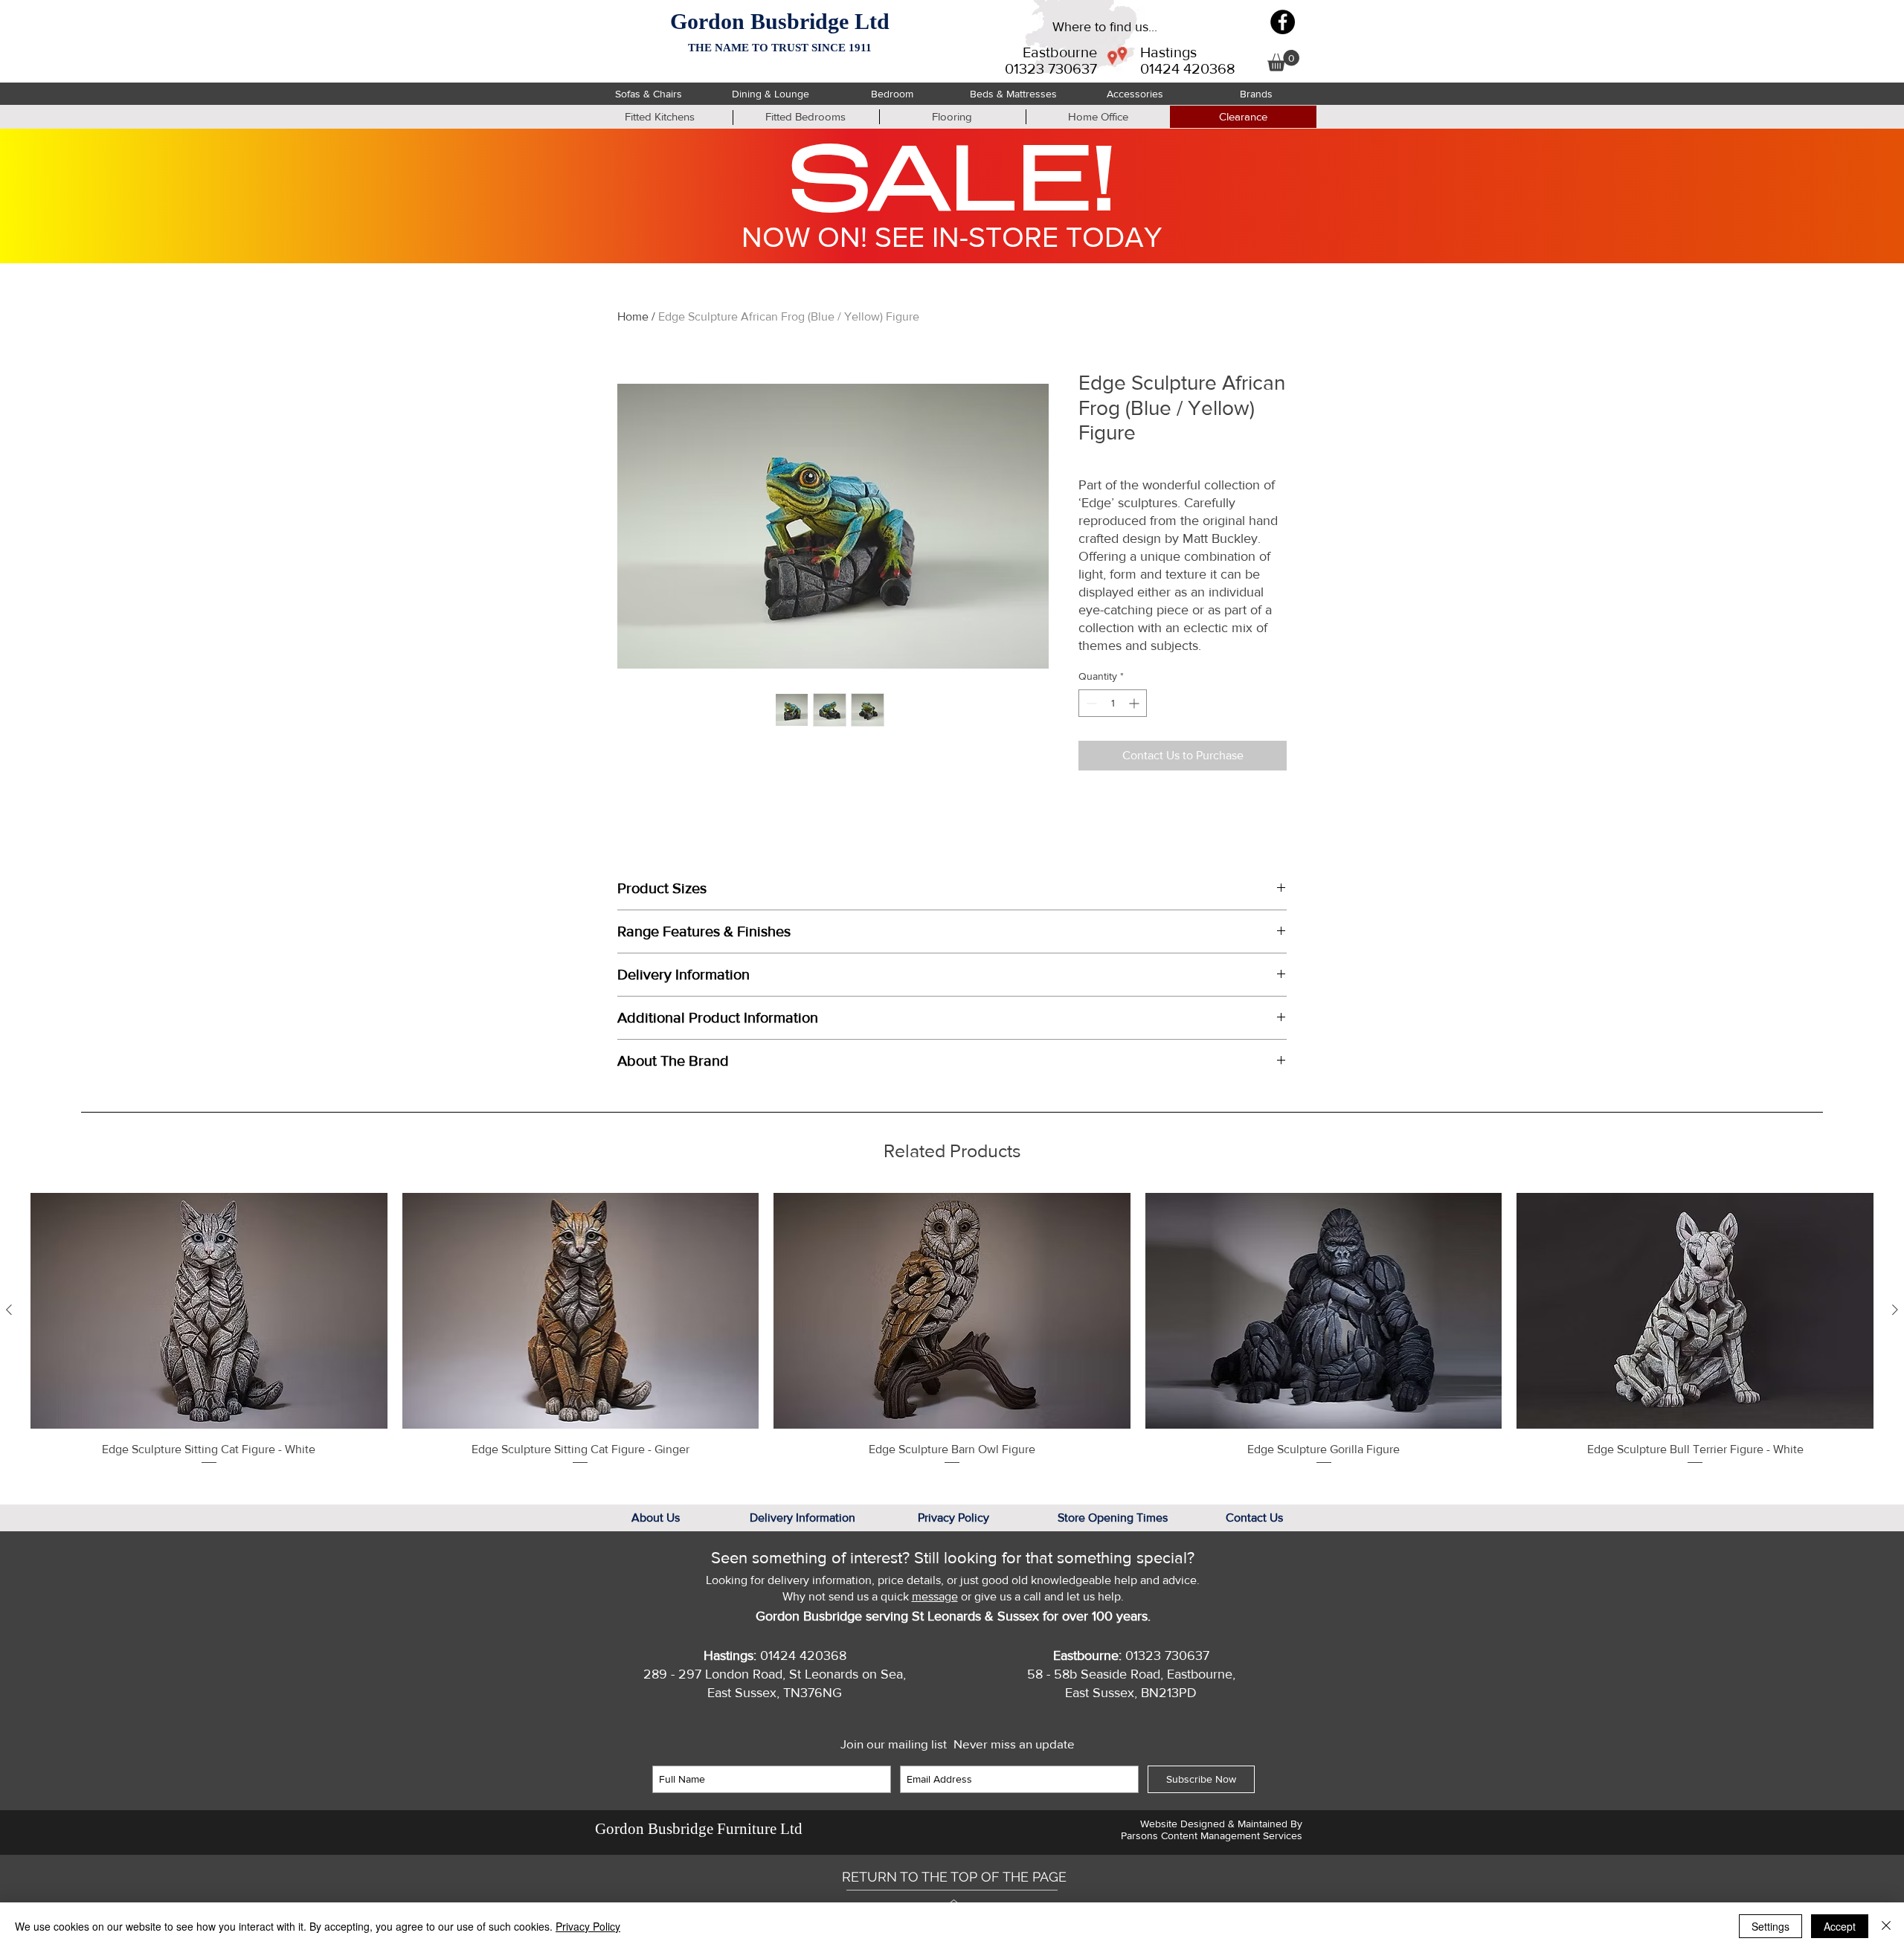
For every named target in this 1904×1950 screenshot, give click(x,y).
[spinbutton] (1113, 703)
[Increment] (1135, 703)
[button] (1283, 61)
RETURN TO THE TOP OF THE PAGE (954, 1877)
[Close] (1886, 1926)
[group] (952, 1329)
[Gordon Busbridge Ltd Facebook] (1283, 22)
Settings (1770, 1926)
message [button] (935, 1596)
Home (633, 316)
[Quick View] (209, 1310)
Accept (1840, 1926)
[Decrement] (1090, 703)
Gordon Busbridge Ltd (780, 21)
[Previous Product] (9, 1310)
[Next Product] (1895, 1310)
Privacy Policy (588, 1926)
